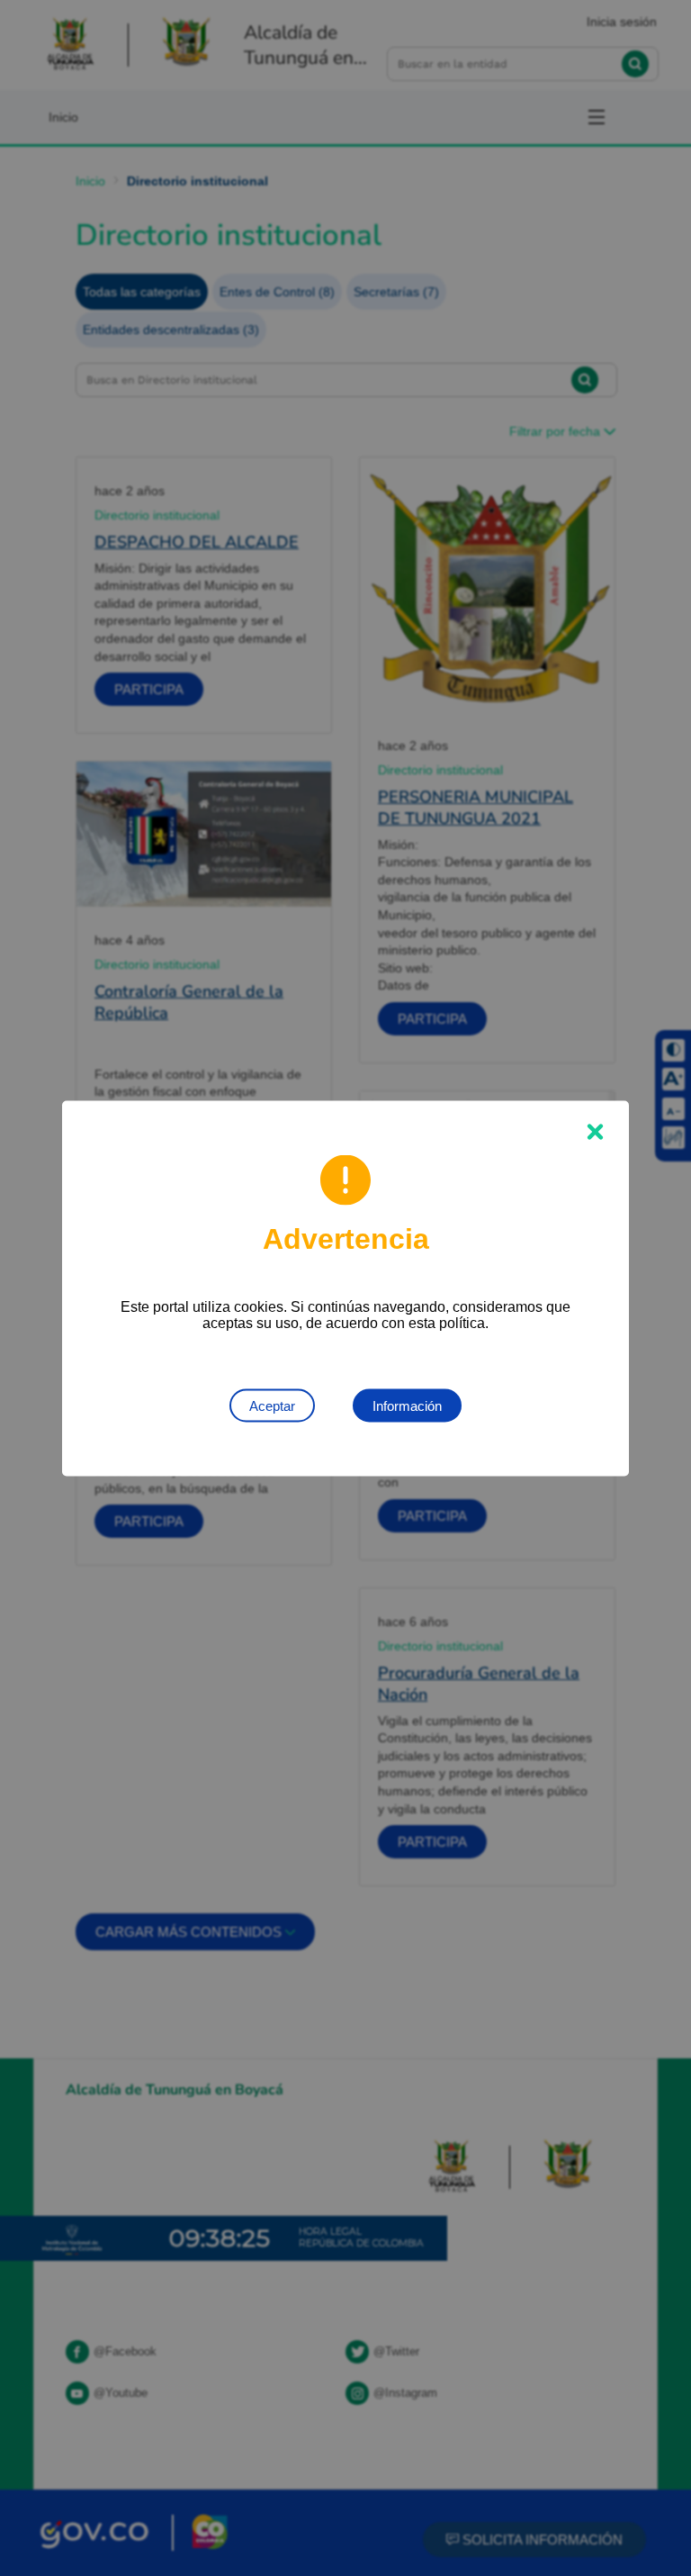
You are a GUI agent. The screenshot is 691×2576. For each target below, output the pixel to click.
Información (407, 1405)
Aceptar (272, 1405)
